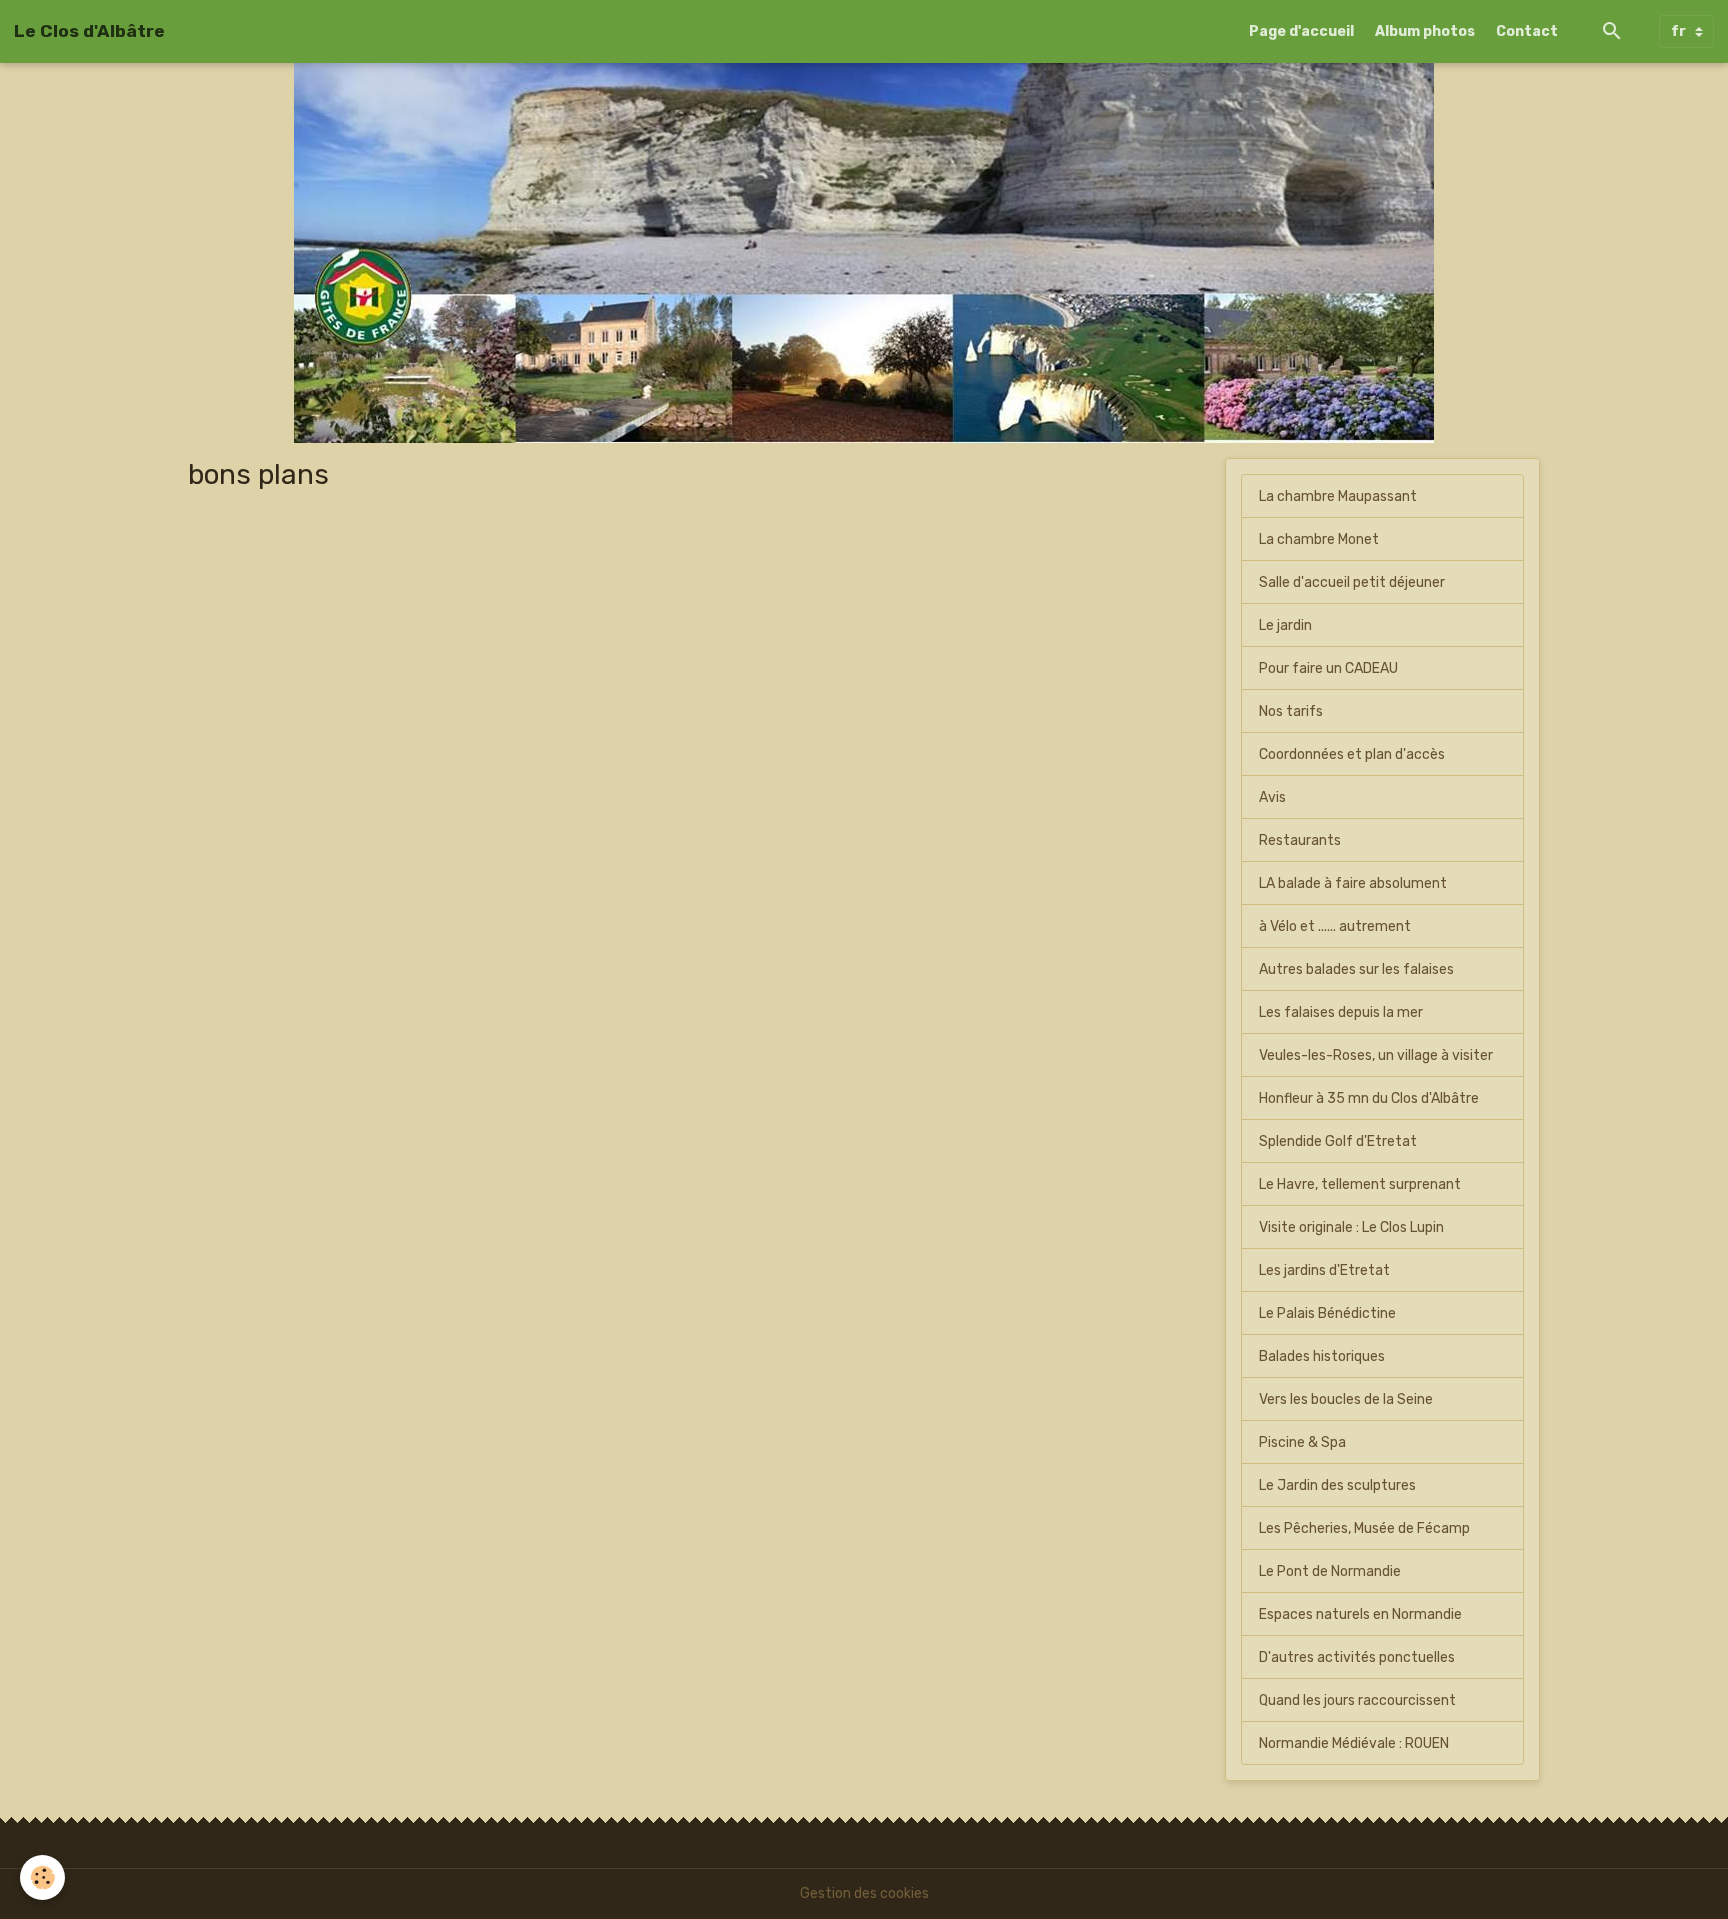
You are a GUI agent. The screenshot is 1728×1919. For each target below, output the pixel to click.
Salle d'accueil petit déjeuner (1352, 582)
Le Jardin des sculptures (1337, 1485)
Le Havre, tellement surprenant (1360, 1184)
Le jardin (1285, 625)
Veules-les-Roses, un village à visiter (1376, 1055)
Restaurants (1300, 840)
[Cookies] (42, 1877)
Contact (1527, 31)
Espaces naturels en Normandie (1360, 1614)
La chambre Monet (1319, 539)
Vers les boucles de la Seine (1346, 1399)
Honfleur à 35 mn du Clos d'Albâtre (1369, 1098)
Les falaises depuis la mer (1341, 1012)
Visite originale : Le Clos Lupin (1351, 1227)
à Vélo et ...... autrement (1335, 926)
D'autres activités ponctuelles (1357, 1657)
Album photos (1425, 31)
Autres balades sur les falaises (1356, 969)
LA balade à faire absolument (1353, 883)
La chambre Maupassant (1338, 496)
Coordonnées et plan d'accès (1352, 754)
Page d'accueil (1301, 31)
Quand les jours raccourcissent (1357, 1700)
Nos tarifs (1291, 711)
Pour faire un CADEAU (1328, 668)
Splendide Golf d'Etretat (1338, 1141)
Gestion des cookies (864, 1893)
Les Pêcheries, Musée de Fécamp (1364, 1528)
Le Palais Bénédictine (1327, 1313)
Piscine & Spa (1302, 1442)
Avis (1272, 797)
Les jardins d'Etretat (1324, 1270)
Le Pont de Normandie (1330, 1571)
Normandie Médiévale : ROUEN (1354, 1743)
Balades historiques (1322, 1356)
